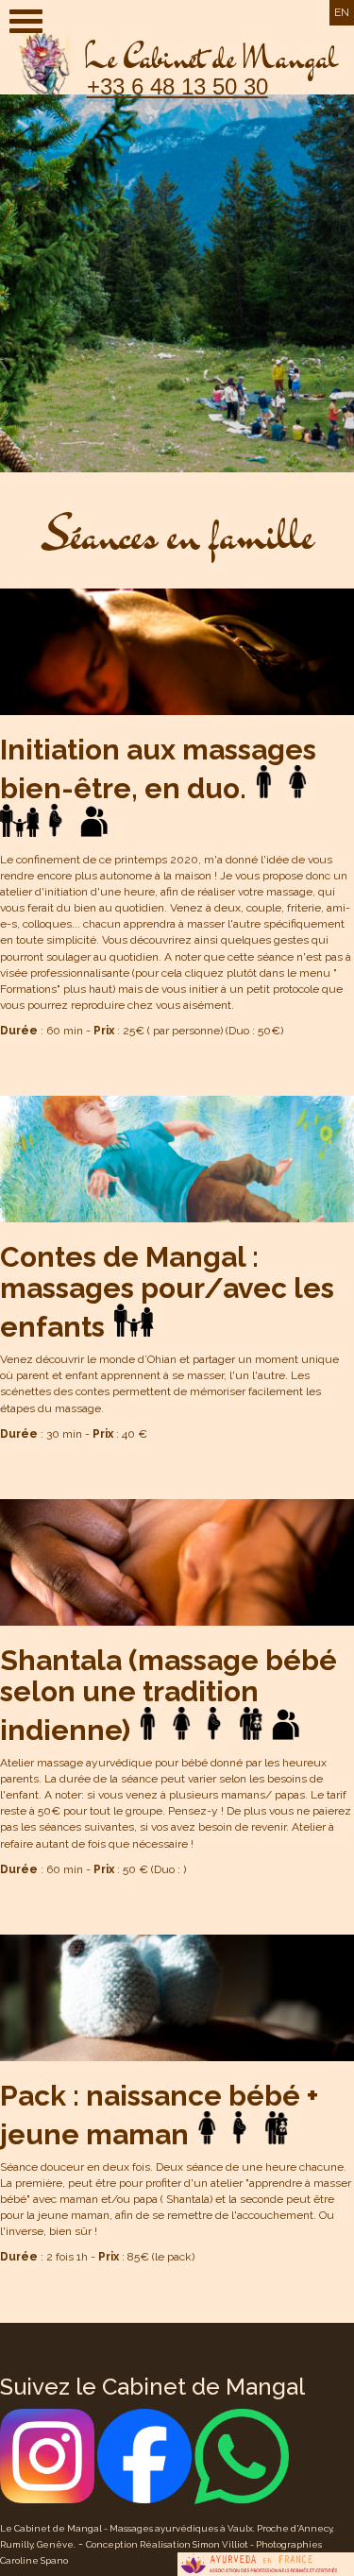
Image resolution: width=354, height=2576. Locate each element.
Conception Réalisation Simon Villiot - (171, 2544)
